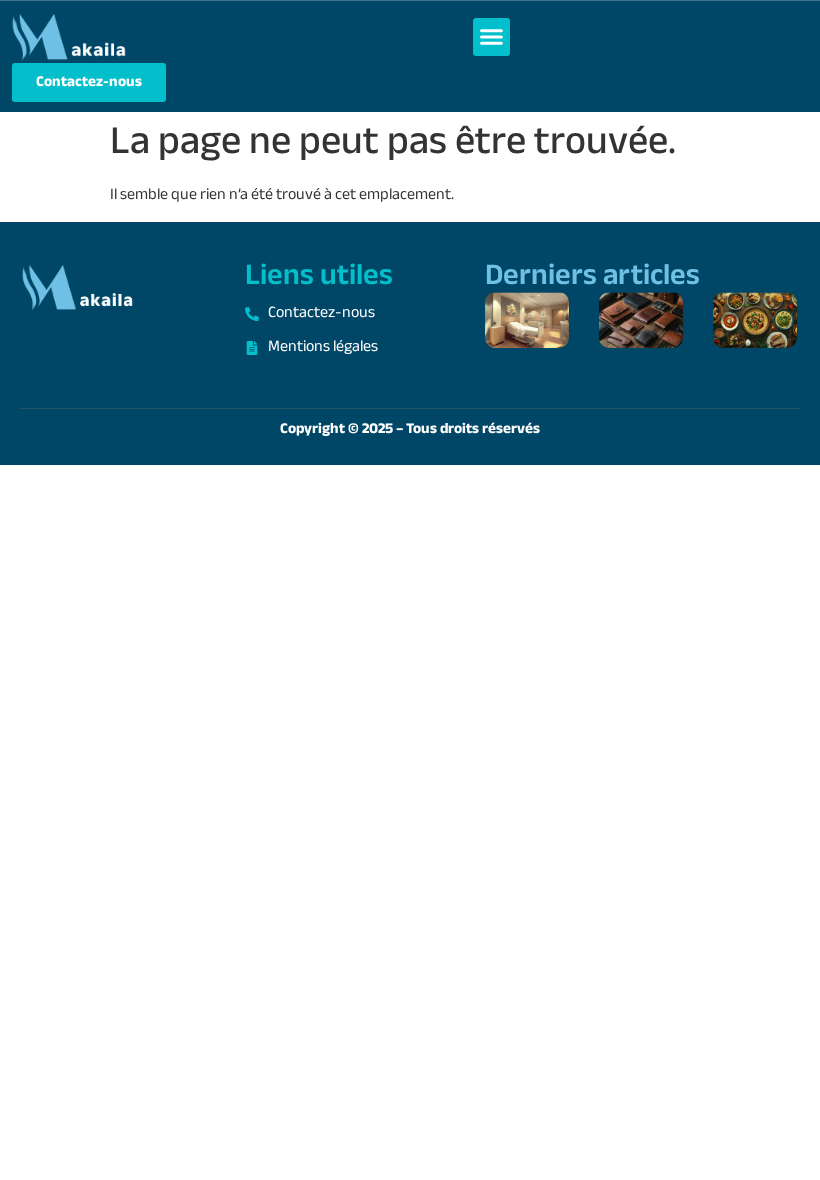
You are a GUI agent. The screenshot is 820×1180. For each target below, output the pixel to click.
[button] (492, 37)
